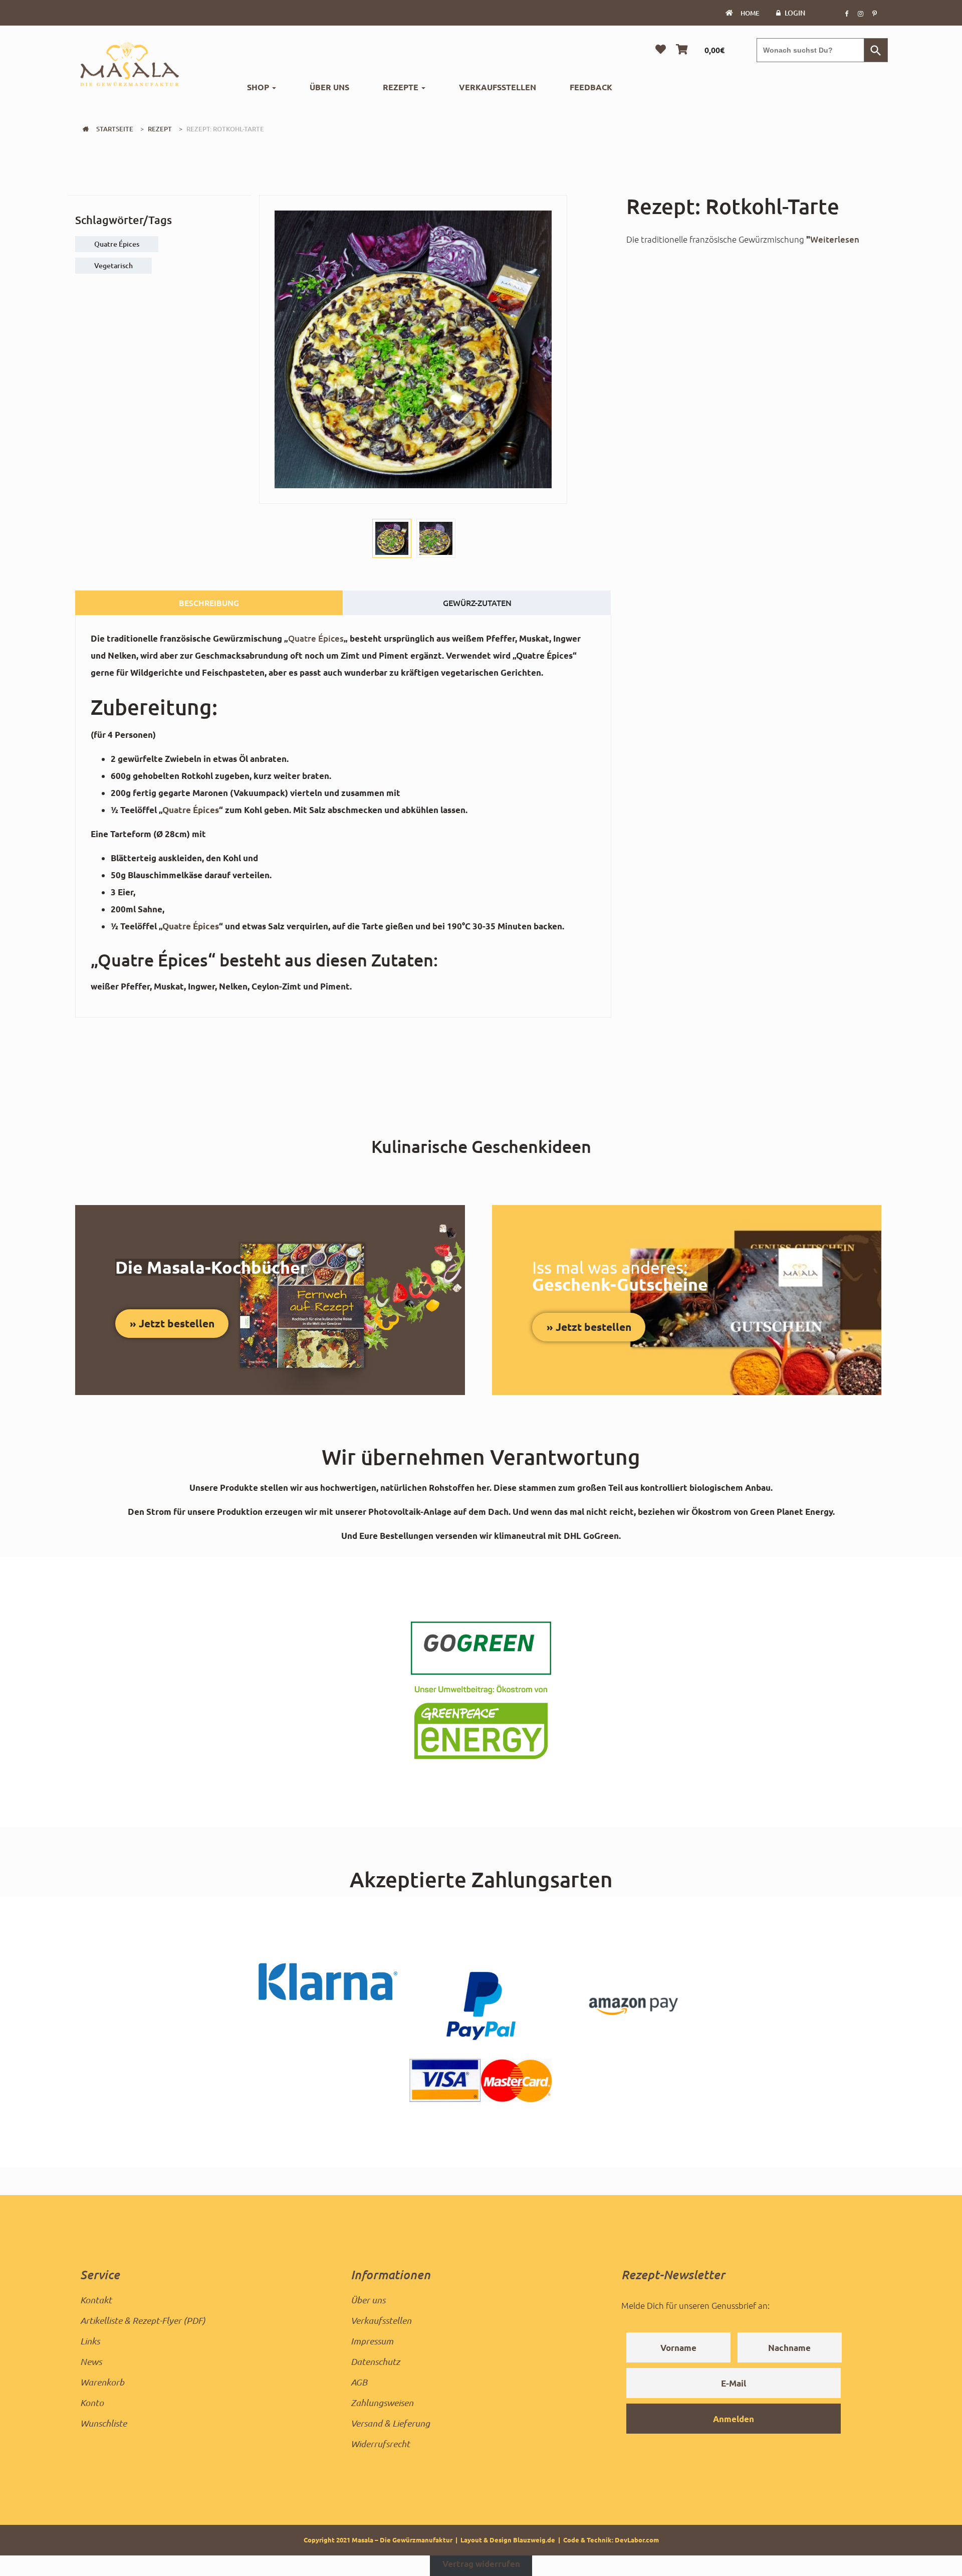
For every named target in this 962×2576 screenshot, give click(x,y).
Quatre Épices (316, 638)
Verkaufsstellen (498, 87)
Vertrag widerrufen (481, 2564)
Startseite (115, 129)
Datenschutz (375, 2361)
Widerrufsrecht (380, 2444)
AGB (359, 2382)
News (91, 2361)
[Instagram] (860, 13)
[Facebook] (846, 13)
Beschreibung (209, 603)
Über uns (329, 87)
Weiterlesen (835, 239)
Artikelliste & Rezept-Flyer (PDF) (143, 2320)
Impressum (372, 2341)
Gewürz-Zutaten (477, 603)
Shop (259, 87)
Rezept (160, 129)
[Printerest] (874, 13)
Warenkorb (102, 2382)
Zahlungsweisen (382, 2403)
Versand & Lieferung (390, 2423)
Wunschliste (103, 2423)
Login (795, 13)
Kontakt (96, 2300)
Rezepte (402, 87)
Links (90, 2341)
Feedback (591, 87)
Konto (92, 2403)
